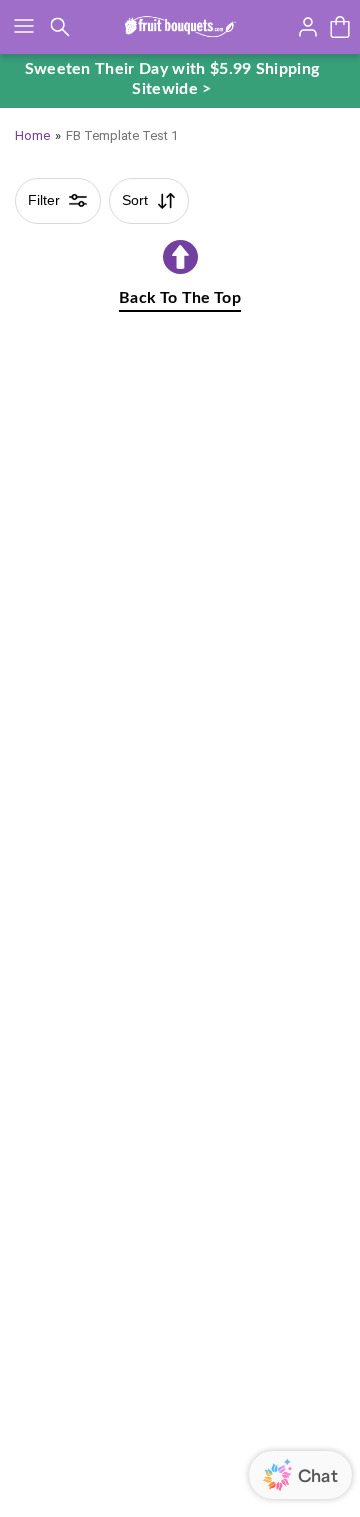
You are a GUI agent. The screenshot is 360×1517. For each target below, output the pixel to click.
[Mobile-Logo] (180, 27)
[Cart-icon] (340, 27)
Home (32, 135)
